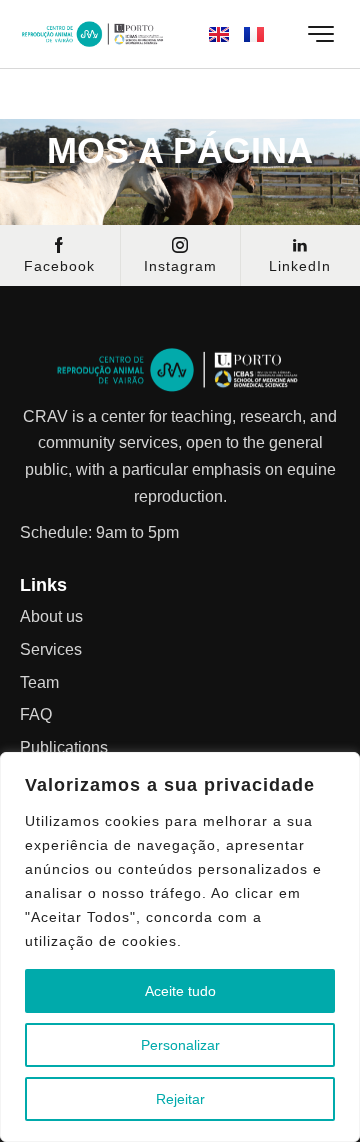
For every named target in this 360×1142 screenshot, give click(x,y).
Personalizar (180, 1045)
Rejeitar (180, 1099)
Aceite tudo (180, 991)
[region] (180, 947)
